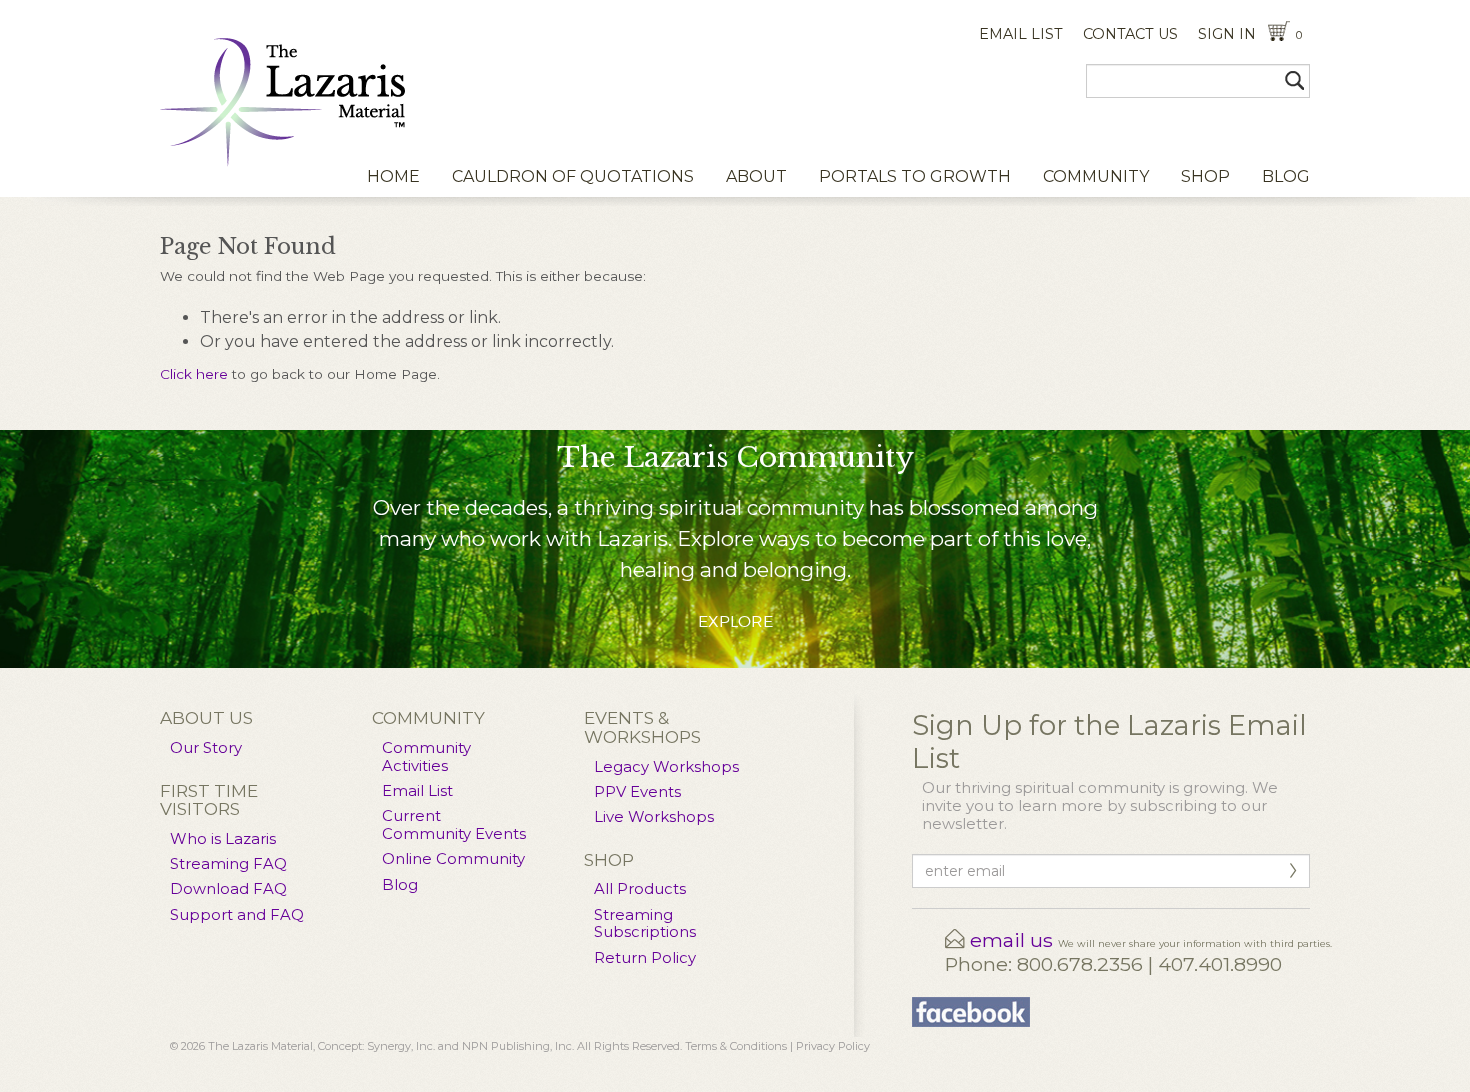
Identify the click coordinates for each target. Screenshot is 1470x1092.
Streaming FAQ (228, 864)
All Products (640, 889)
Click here (194, 374)
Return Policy (645, 958)
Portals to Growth (915, 176)
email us (1011, 940)
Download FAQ (228, 889)
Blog (1286, 176)
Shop (1205, 176)
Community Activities (426, 757)
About (756, 176)
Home (393, 176)
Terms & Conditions (736, 1046)
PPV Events (637, 792)
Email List (417, 791)
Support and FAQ (237, 915)
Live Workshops (654, 817)
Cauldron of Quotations (573, 176)
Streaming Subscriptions (645, 924)
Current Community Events (454, 825)
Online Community (453, 859)
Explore (735, 621)
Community (1096, 176)
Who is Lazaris (223, 839)
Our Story (206, 748)
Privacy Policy (833, 1046)
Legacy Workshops (666, 767)
